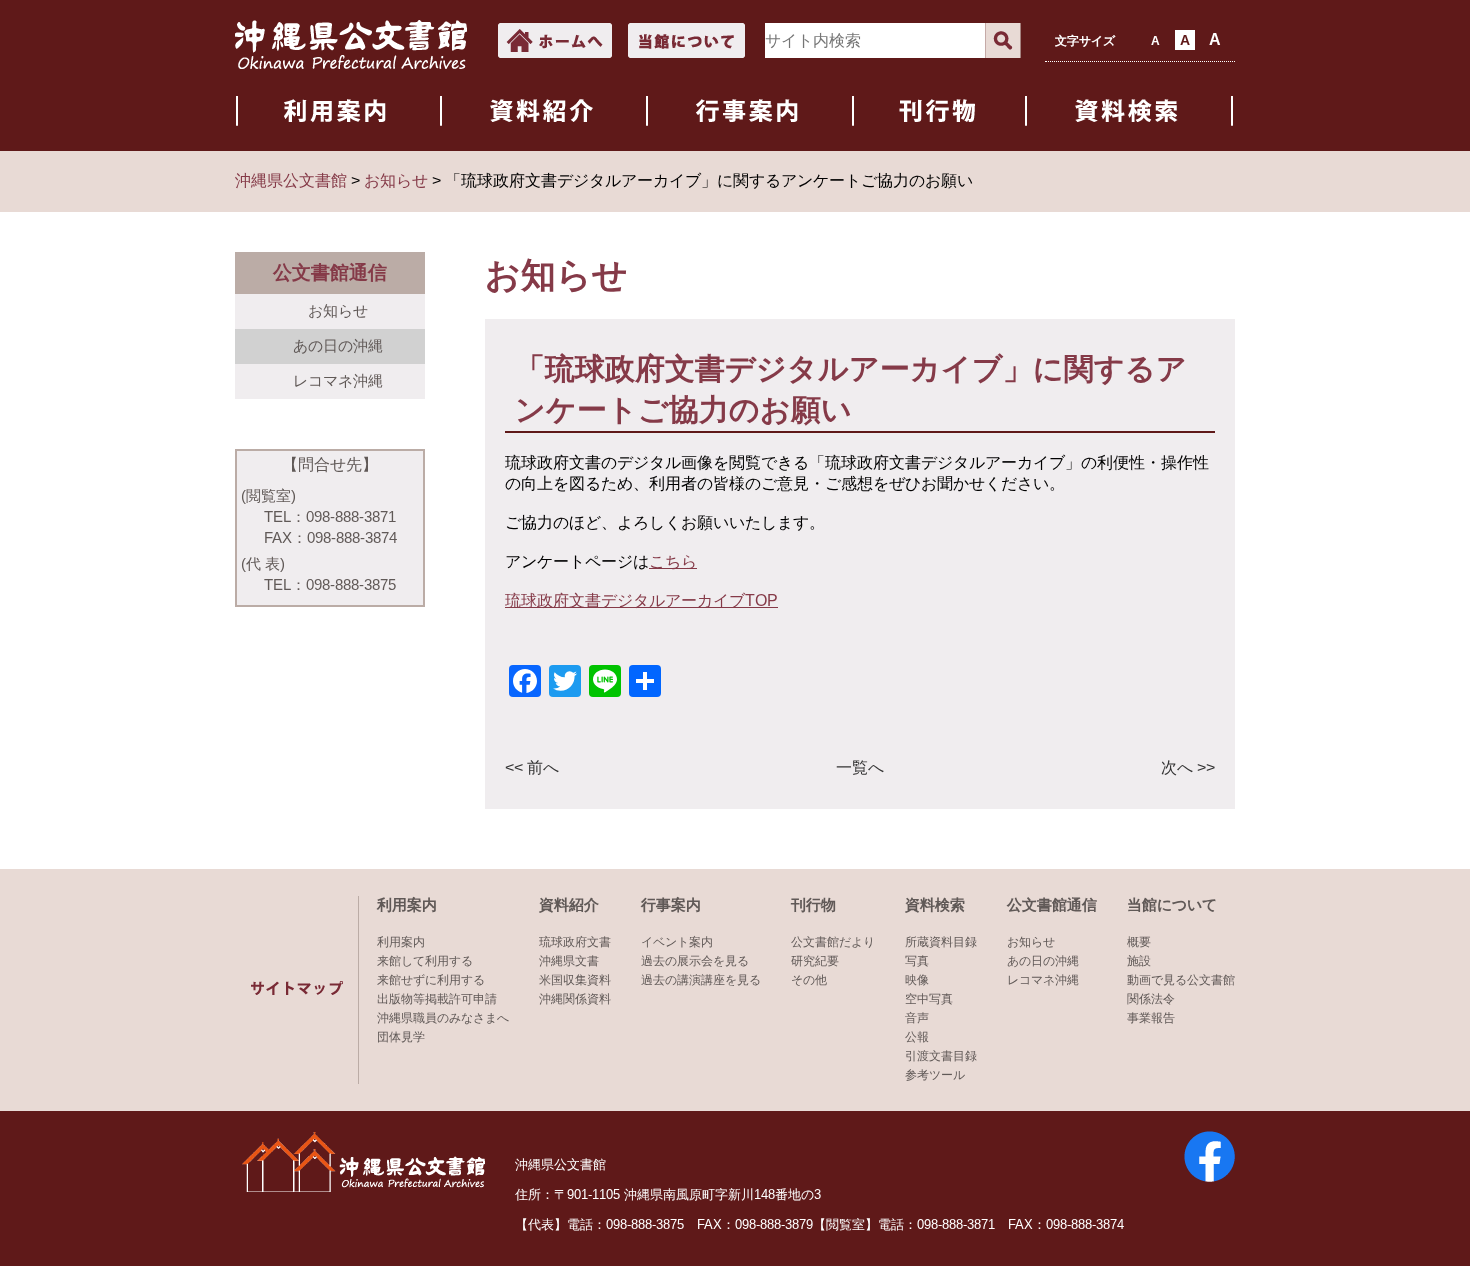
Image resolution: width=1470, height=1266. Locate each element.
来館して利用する (425, 961)
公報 (917, 1037)
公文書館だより (833, 942)
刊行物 (813, 904)
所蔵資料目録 (941, 942)
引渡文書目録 (941, 1056)
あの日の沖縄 (338, 345)
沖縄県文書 (569, 961)
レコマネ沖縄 (338, 380)
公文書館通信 (1052, 904)
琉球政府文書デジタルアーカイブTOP (641, 600)
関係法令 (1151, 999)
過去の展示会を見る (695, 961)
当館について (1172, 904)
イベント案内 (677, 942)
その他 (809, 980)
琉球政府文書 (575, 942)
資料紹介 (569, 904)
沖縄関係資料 (575, 999)
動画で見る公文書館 (1181, 980)
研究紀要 (815, 961)
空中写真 (929, 999)
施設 (1139, 961)
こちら (673, 561)
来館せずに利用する (431, 980)
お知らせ (338, 310)
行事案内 (671, 904)
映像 (917, 980)
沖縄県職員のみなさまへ (443, 1018)
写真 (917, 961)
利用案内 (407, 904)
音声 (917, 1018)
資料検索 (935, 904)
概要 (1139, 942)
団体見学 (401, 1037)
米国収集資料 (575, 980)
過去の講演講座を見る (701, 980)
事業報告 (1151, 1018)
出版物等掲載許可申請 (437, 999)
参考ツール (935, 1075)
